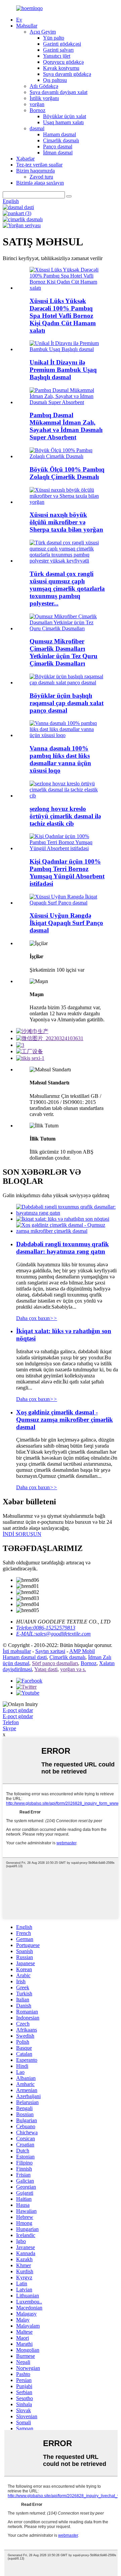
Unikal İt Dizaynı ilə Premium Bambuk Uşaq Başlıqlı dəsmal (63, 370)
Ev (19, 20)
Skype (9, 1728)
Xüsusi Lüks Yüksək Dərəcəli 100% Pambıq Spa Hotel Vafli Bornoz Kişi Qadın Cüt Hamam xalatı (63, 316)
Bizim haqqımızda (35, 171)
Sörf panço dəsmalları (55, 1663)
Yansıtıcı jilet (57, 56)
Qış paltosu (55, 80)
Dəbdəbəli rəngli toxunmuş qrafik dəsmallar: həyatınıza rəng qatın (63, 1248)
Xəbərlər (25, 159)
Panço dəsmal (58, 147)
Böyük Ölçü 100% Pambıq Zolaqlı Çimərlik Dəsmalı (67, 473)
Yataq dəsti (46, 1669)
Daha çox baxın (37, 1318)
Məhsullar (27, 26)
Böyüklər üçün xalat (65, 116)
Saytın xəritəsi (50, 1651)
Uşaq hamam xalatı (63, 122)
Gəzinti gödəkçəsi (62, 44)
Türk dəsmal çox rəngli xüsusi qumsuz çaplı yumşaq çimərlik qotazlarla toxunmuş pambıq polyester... (67, 589)
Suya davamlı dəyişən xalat (58, 92)
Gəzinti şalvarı (58, 50)
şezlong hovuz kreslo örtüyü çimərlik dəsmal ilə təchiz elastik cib (65, 816)
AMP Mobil (82, 1651)
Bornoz (37, 110)
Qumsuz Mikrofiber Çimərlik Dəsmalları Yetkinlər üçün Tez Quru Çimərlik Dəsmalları (64, 652)
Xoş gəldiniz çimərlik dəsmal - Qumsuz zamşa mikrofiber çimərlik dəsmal (65, 1420)
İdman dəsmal (58, 153)
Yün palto (54, 38)
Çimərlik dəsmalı (61, 140)
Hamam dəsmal (59, 134)
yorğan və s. (73, 1669)
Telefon (11, 1722)
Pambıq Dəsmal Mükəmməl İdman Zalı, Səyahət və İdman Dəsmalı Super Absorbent (66, 426)
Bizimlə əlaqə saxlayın (40, 183)
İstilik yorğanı (44, 98)
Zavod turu (41, 177)
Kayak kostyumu (61, 68)
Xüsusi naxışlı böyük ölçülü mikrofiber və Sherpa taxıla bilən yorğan (66, 522)
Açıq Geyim (43, 32)
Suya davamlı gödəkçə (67, 74)
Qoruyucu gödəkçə (63, 62)
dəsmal (37, 128)
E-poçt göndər (18, 1710)
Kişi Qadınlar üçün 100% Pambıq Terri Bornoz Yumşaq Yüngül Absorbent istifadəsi (67, 872)
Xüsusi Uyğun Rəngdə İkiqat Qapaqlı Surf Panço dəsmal (66, 923)
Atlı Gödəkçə (44, 86)
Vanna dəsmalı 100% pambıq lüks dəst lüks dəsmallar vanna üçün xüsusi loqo (60, 759)
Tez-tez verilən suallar (39, 165)
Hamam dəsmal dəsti (25, 1657)
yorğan (37, 104)
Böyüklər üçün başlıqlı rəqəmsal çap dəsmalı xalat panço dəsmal (67, 703)
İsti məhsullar (17, 1651)
